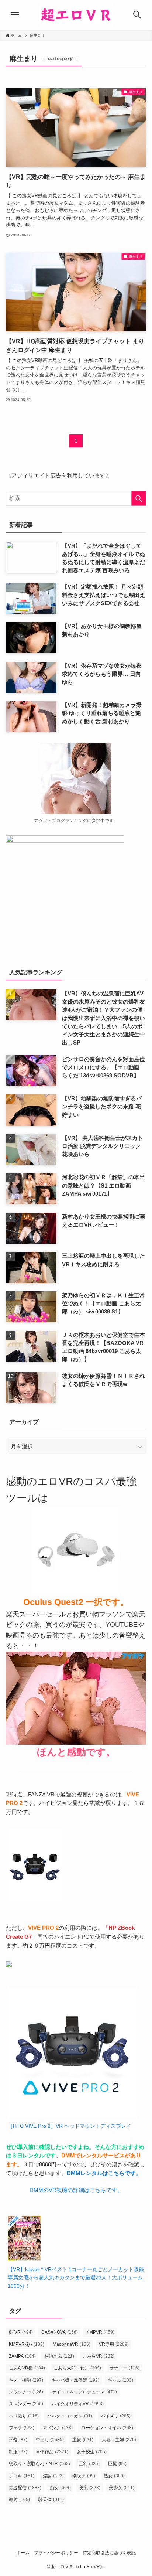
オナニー (125, 2368)
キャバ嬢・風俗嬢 (75, 2380)
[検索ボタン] (137, 15)
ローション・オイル (107, 2428)
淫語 (53, 2476)
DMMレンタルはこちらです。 (104, 2173)
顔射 (19, 2500)
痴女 (60, 2488)
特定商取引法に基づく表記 (109, 2553)
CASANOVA (60, 2332)
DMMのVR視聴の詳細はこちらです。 (76, 2190)
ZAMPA (22, 2356)
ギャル (120, 2380)
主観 (83, 2440)
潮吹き (84, 2476)
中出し (50, 2440)
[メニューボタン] (15, 15)
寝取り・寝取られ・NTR (39, 2464)
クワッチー (26, 2392)
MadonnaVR (72, 2344)
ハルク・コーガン (70, 2416)
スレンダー (26, 2404)
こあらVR (99, 2356)
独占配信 (25, 2488)
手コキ (22, 2476)
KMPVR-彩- (27, 2344)
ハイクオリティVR (78, 2404)
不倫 (18, 2440)
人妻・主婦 (119, 2440)
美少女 (122, 2488)
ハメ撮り (24, 2416)
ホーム (23, 2553)
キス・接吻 (26, 2380)
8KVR (21, 2332)
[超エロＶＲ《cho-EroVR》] (76, 15)
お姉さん (59, 2356)
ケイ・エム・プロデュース (84, 2392)
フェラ (22, 2428)
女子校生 (92, 2452)
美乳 (90, 2488)
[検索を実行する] (139, 498)
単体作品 (52, 2452)
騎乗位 (51, 2500)
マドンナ (58, 2428)
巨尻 (117, 2464)
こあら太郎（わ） (77, 2368)
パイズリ (116, 2416)
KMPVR (100, 2332)
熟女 (114, 2476)
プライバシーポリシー (56, 2553)
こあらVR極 (27, 2368)
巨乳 (89, 2464)
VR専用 (114, 2344)
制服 (18, 2452)
